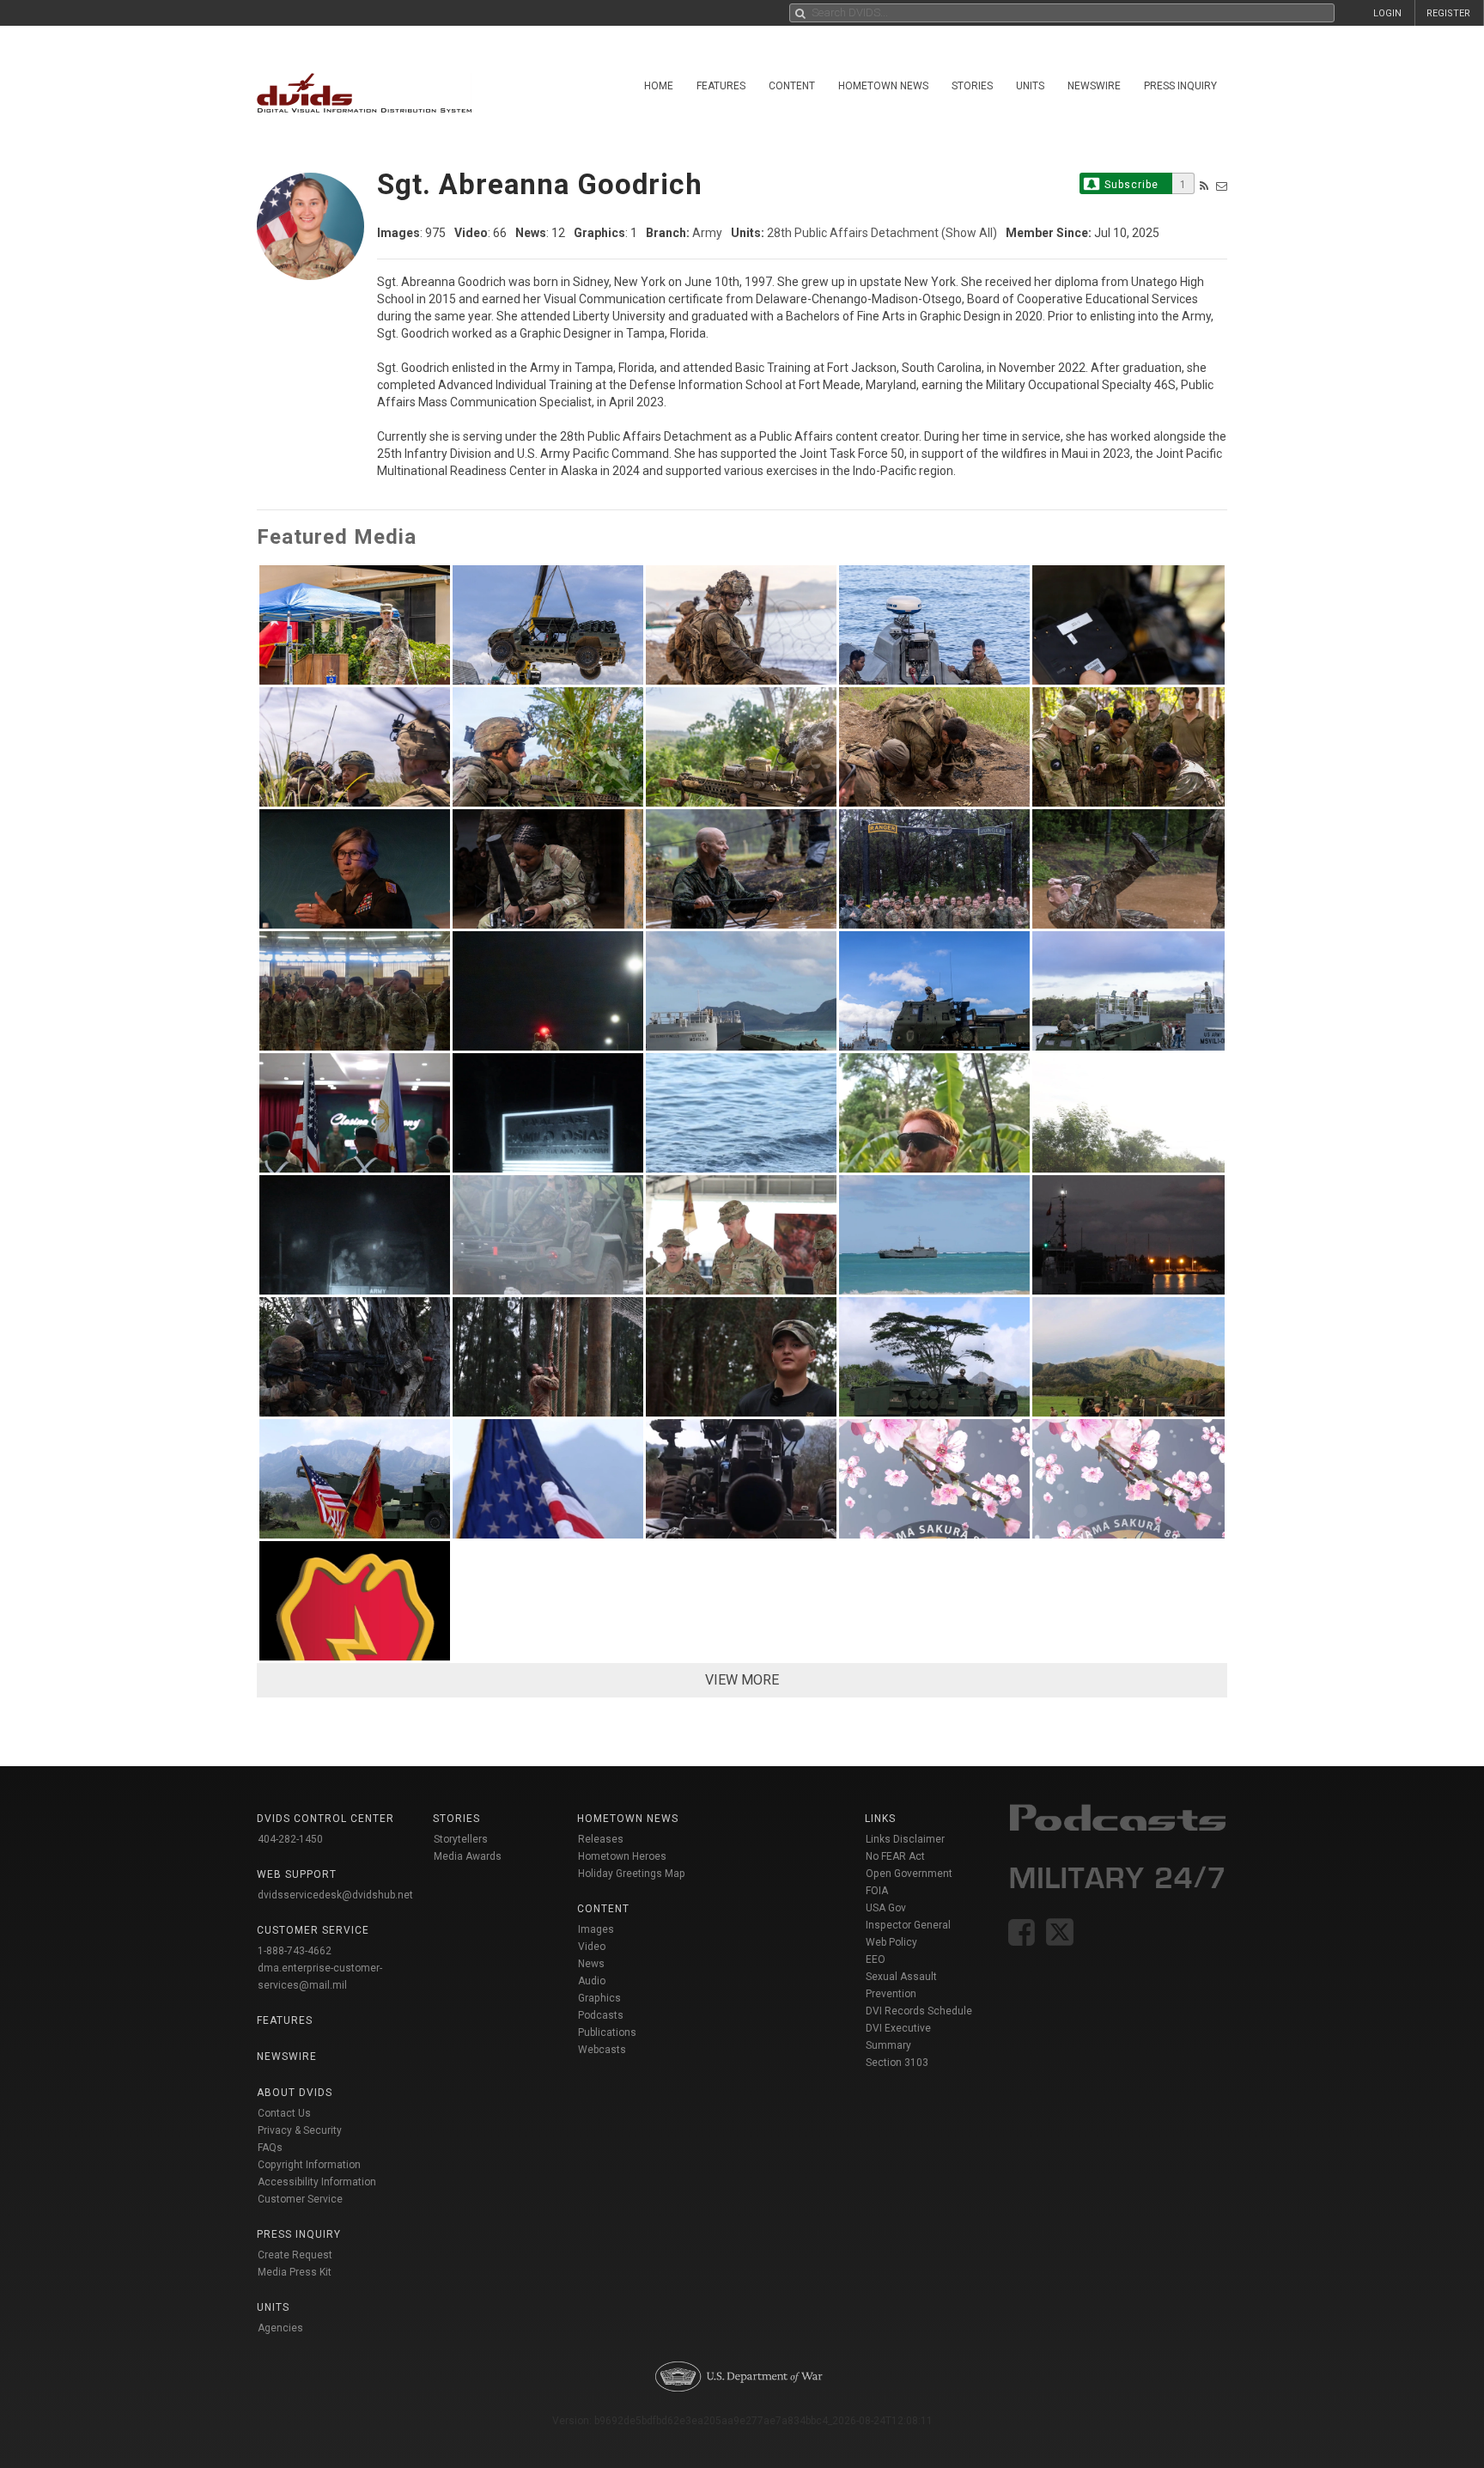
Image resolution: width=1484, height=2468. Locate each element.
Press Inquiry (1180, 86)
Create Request (295, 2255)
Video (592, 1947)
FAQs (270, 2148)
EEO (876, 1959)
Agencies (280, 2328)
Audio (592, 1981)
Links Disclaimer (905, 1839)
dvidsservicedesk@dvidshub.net (335, 1895)
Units (1030, 86)
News (591, 1964)
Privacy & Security (300, 2130)
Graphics (599, 1998)
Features (721, 86)
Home (659, 86)
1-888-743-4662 (295, 1951)
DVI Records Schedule (919, 2011)
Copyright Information (309, 2165)
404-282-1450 (290, 1839)
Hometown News (883, 86)
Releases (601, 1839)
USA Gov (886, 1908)
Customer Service (300, 2199)
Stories (972, 86)
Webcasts (602, 2050)
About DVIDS (295, 2093)
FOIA (877, 1891)
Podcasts (601, 2015)
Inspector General (908, 1925)
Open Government (909, 1874)
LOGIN (1387, 13)
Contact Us (284, 2113)
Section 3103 (897, 2063)
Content (792, 86)
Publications (607, 2032)
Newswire (1094, 86)
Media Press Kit (295, 2272)
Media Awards (468, 1856)
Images (596, 1929)
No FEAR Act (895, 1856)
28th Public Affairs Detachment (853, 233)
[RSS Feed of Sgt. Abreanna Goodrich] (1204, 186)
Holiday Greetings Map (632, 1874)
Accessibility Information (317, 2182)
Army (707, 233)
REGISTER (1448, 13)
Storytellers (461, 1839)
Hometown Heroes (622, 1856)
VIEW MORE (742, 1680)
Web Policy (891, 1942)
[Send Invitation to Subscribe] (1222, 186)
